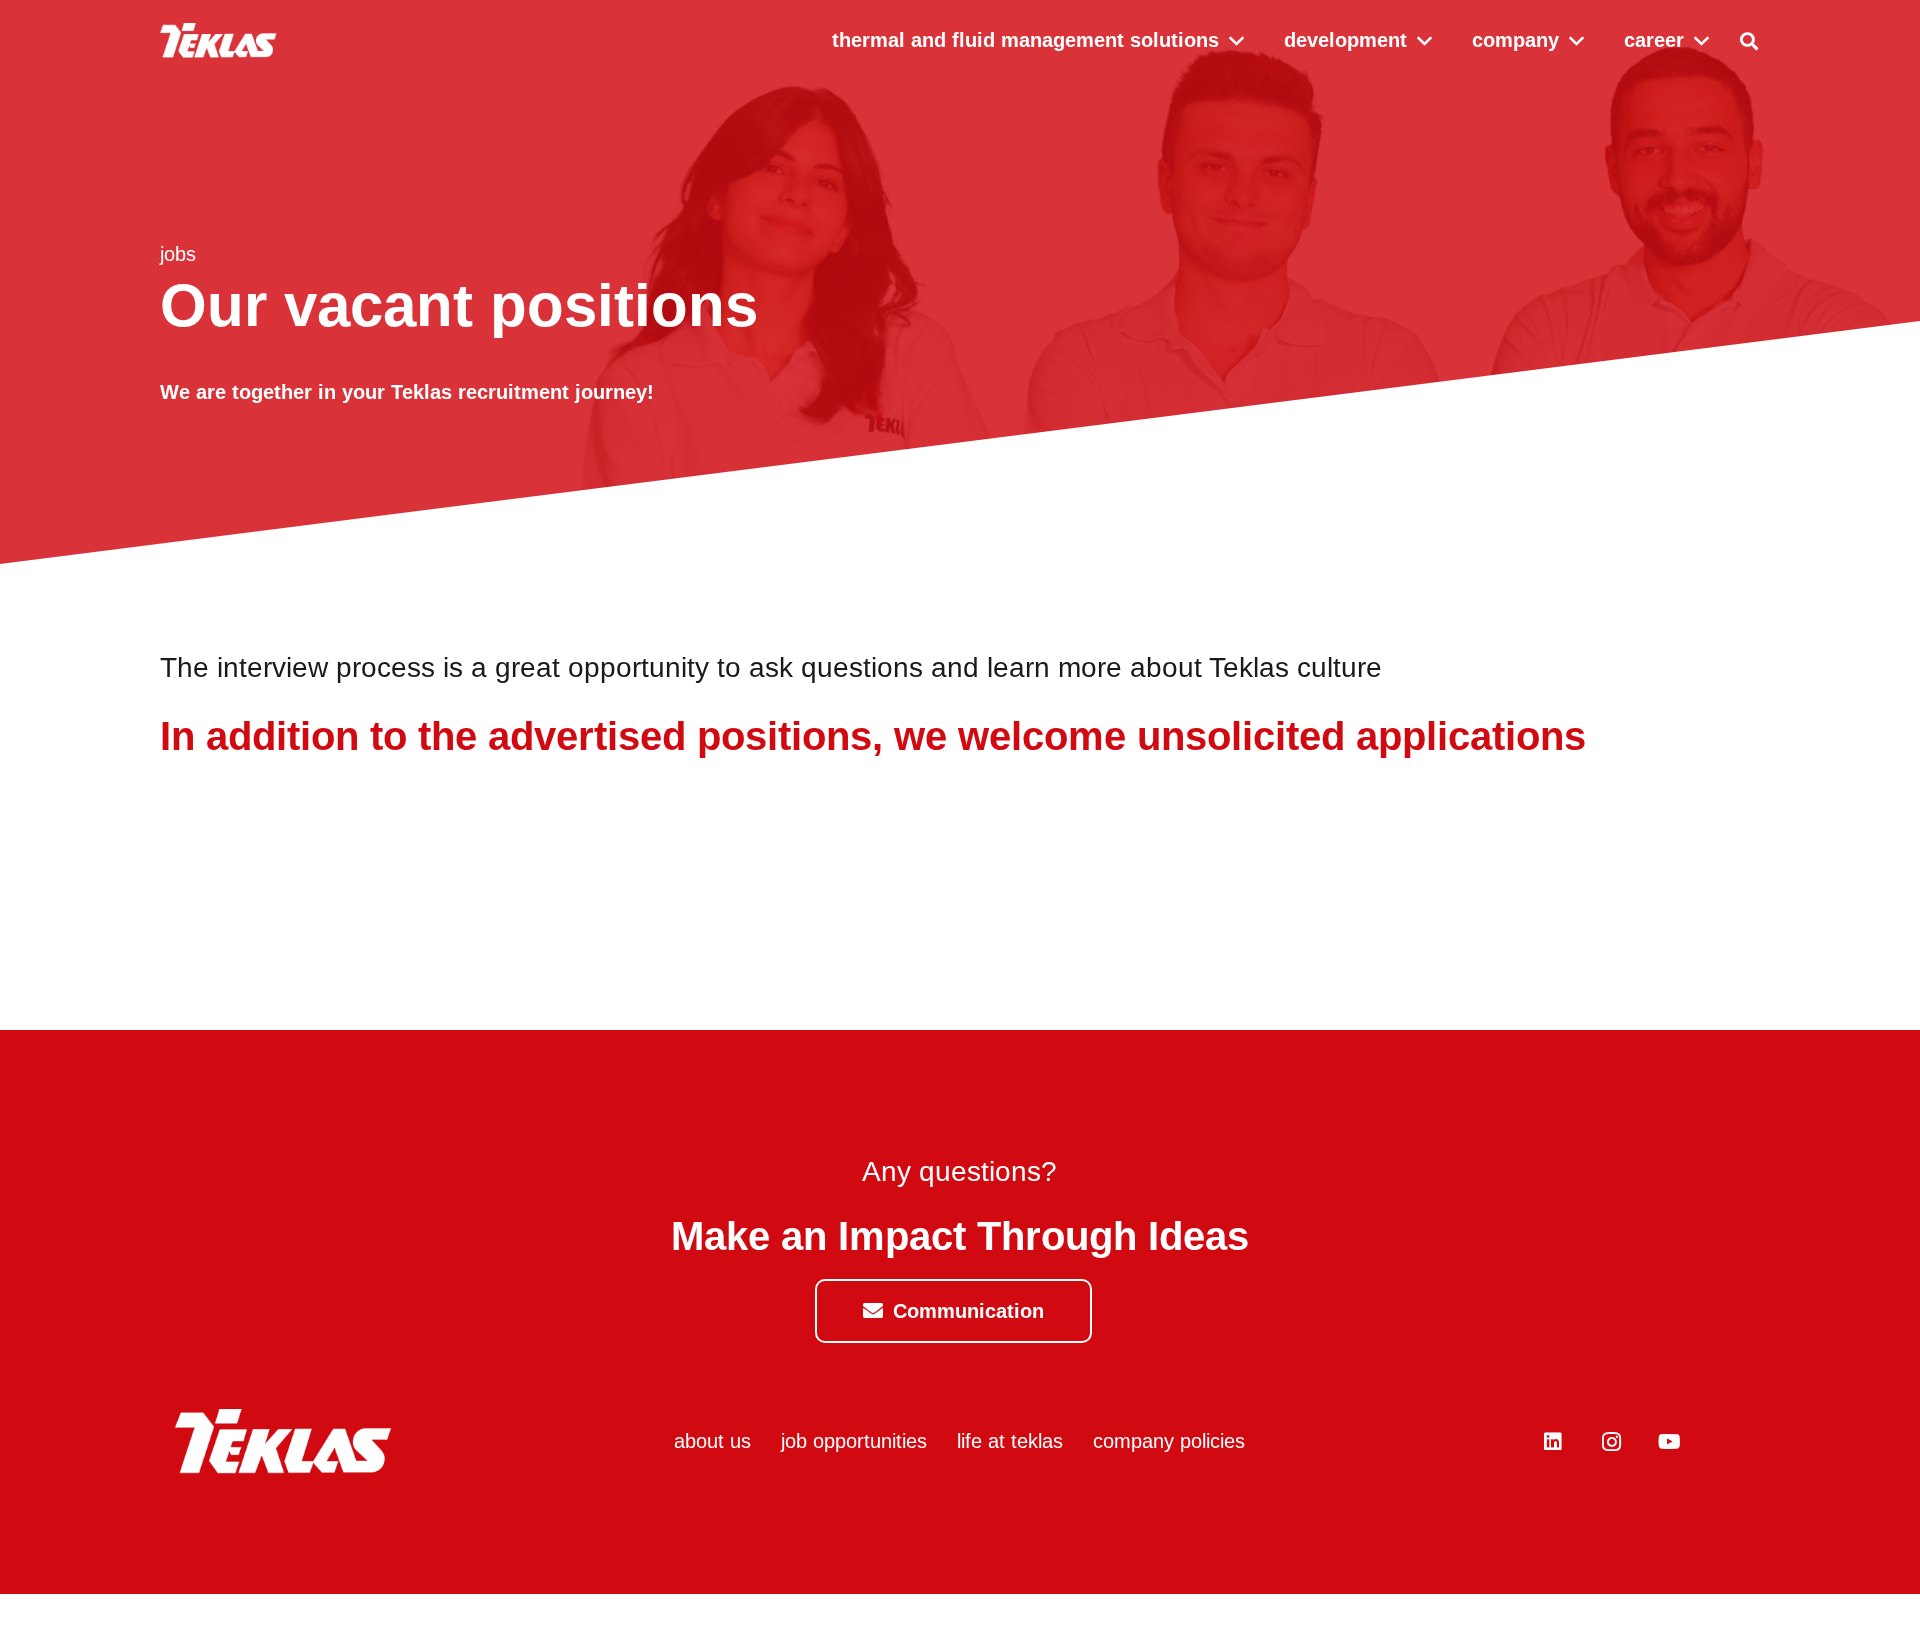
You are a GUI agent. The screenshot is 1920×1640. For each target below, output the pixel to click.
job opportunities (854, 1441)
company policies (1169, 1441)
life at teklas (1010, 1441)
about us (712, 1441)
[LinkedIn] (1553, 1442)
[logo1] (218, 40)
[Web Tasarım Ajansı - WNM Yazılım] (960, 1617)
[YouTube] (1669, 1442)
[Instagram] (1611, 1442)
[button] (1749, 41)
